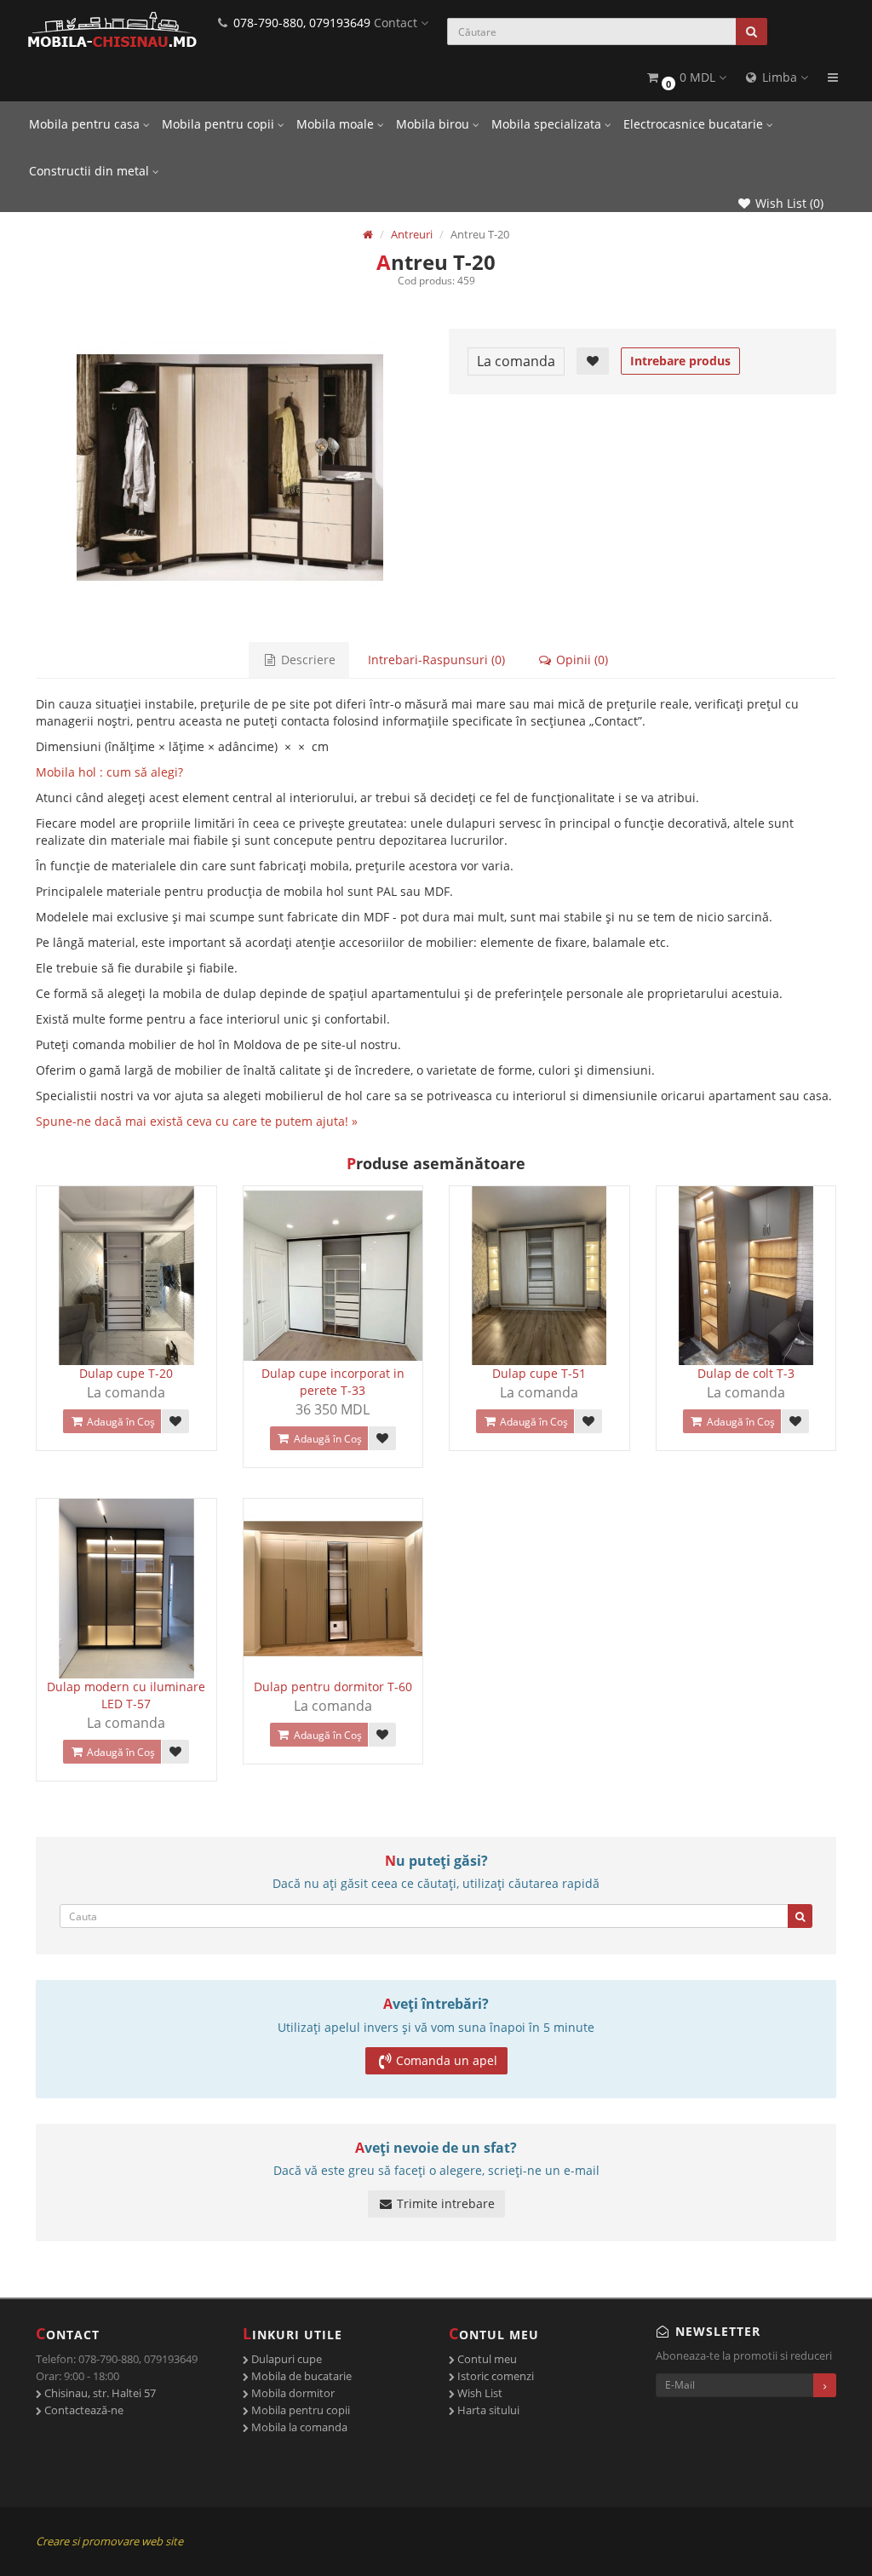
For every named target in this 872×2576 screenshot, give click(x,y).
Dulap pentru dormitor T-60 (333, 1687)
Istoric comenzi (494, 2376)
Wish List (479, 2393)
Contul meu (486, 2359)
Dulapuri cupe (285, 2359)
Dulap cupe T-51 (539, 1373)
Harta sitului (487, 2410)
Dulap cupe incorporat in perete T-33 (333, 1382)
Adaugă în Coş (120, 1422)
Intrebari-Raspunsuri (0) (436, 660)
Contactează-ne (83, 2410)
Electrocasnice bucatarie (695, 124)
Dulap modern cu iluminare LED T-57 (126, 1695)
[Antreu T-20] (229, 468)
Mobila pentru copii (220, 124)
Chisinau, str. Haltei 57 (99, 2393)
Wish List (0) (788, 203)
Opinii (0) (580, 660)
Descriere (307, 660)
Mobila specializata (548, 124)
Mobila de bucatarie (300, 2376)
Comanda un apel (447, 2060)
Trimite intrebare (444, 2203)
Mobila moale (337, 124)
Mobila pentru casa (86, 124)
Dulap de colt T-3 (746, 1373)
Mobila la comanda (298, 2427)
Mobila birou (434, 124)
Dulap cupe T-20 (126, 1373)
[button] (686, 78)
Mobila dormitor (292, 2393)
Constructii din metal (91, 171)
